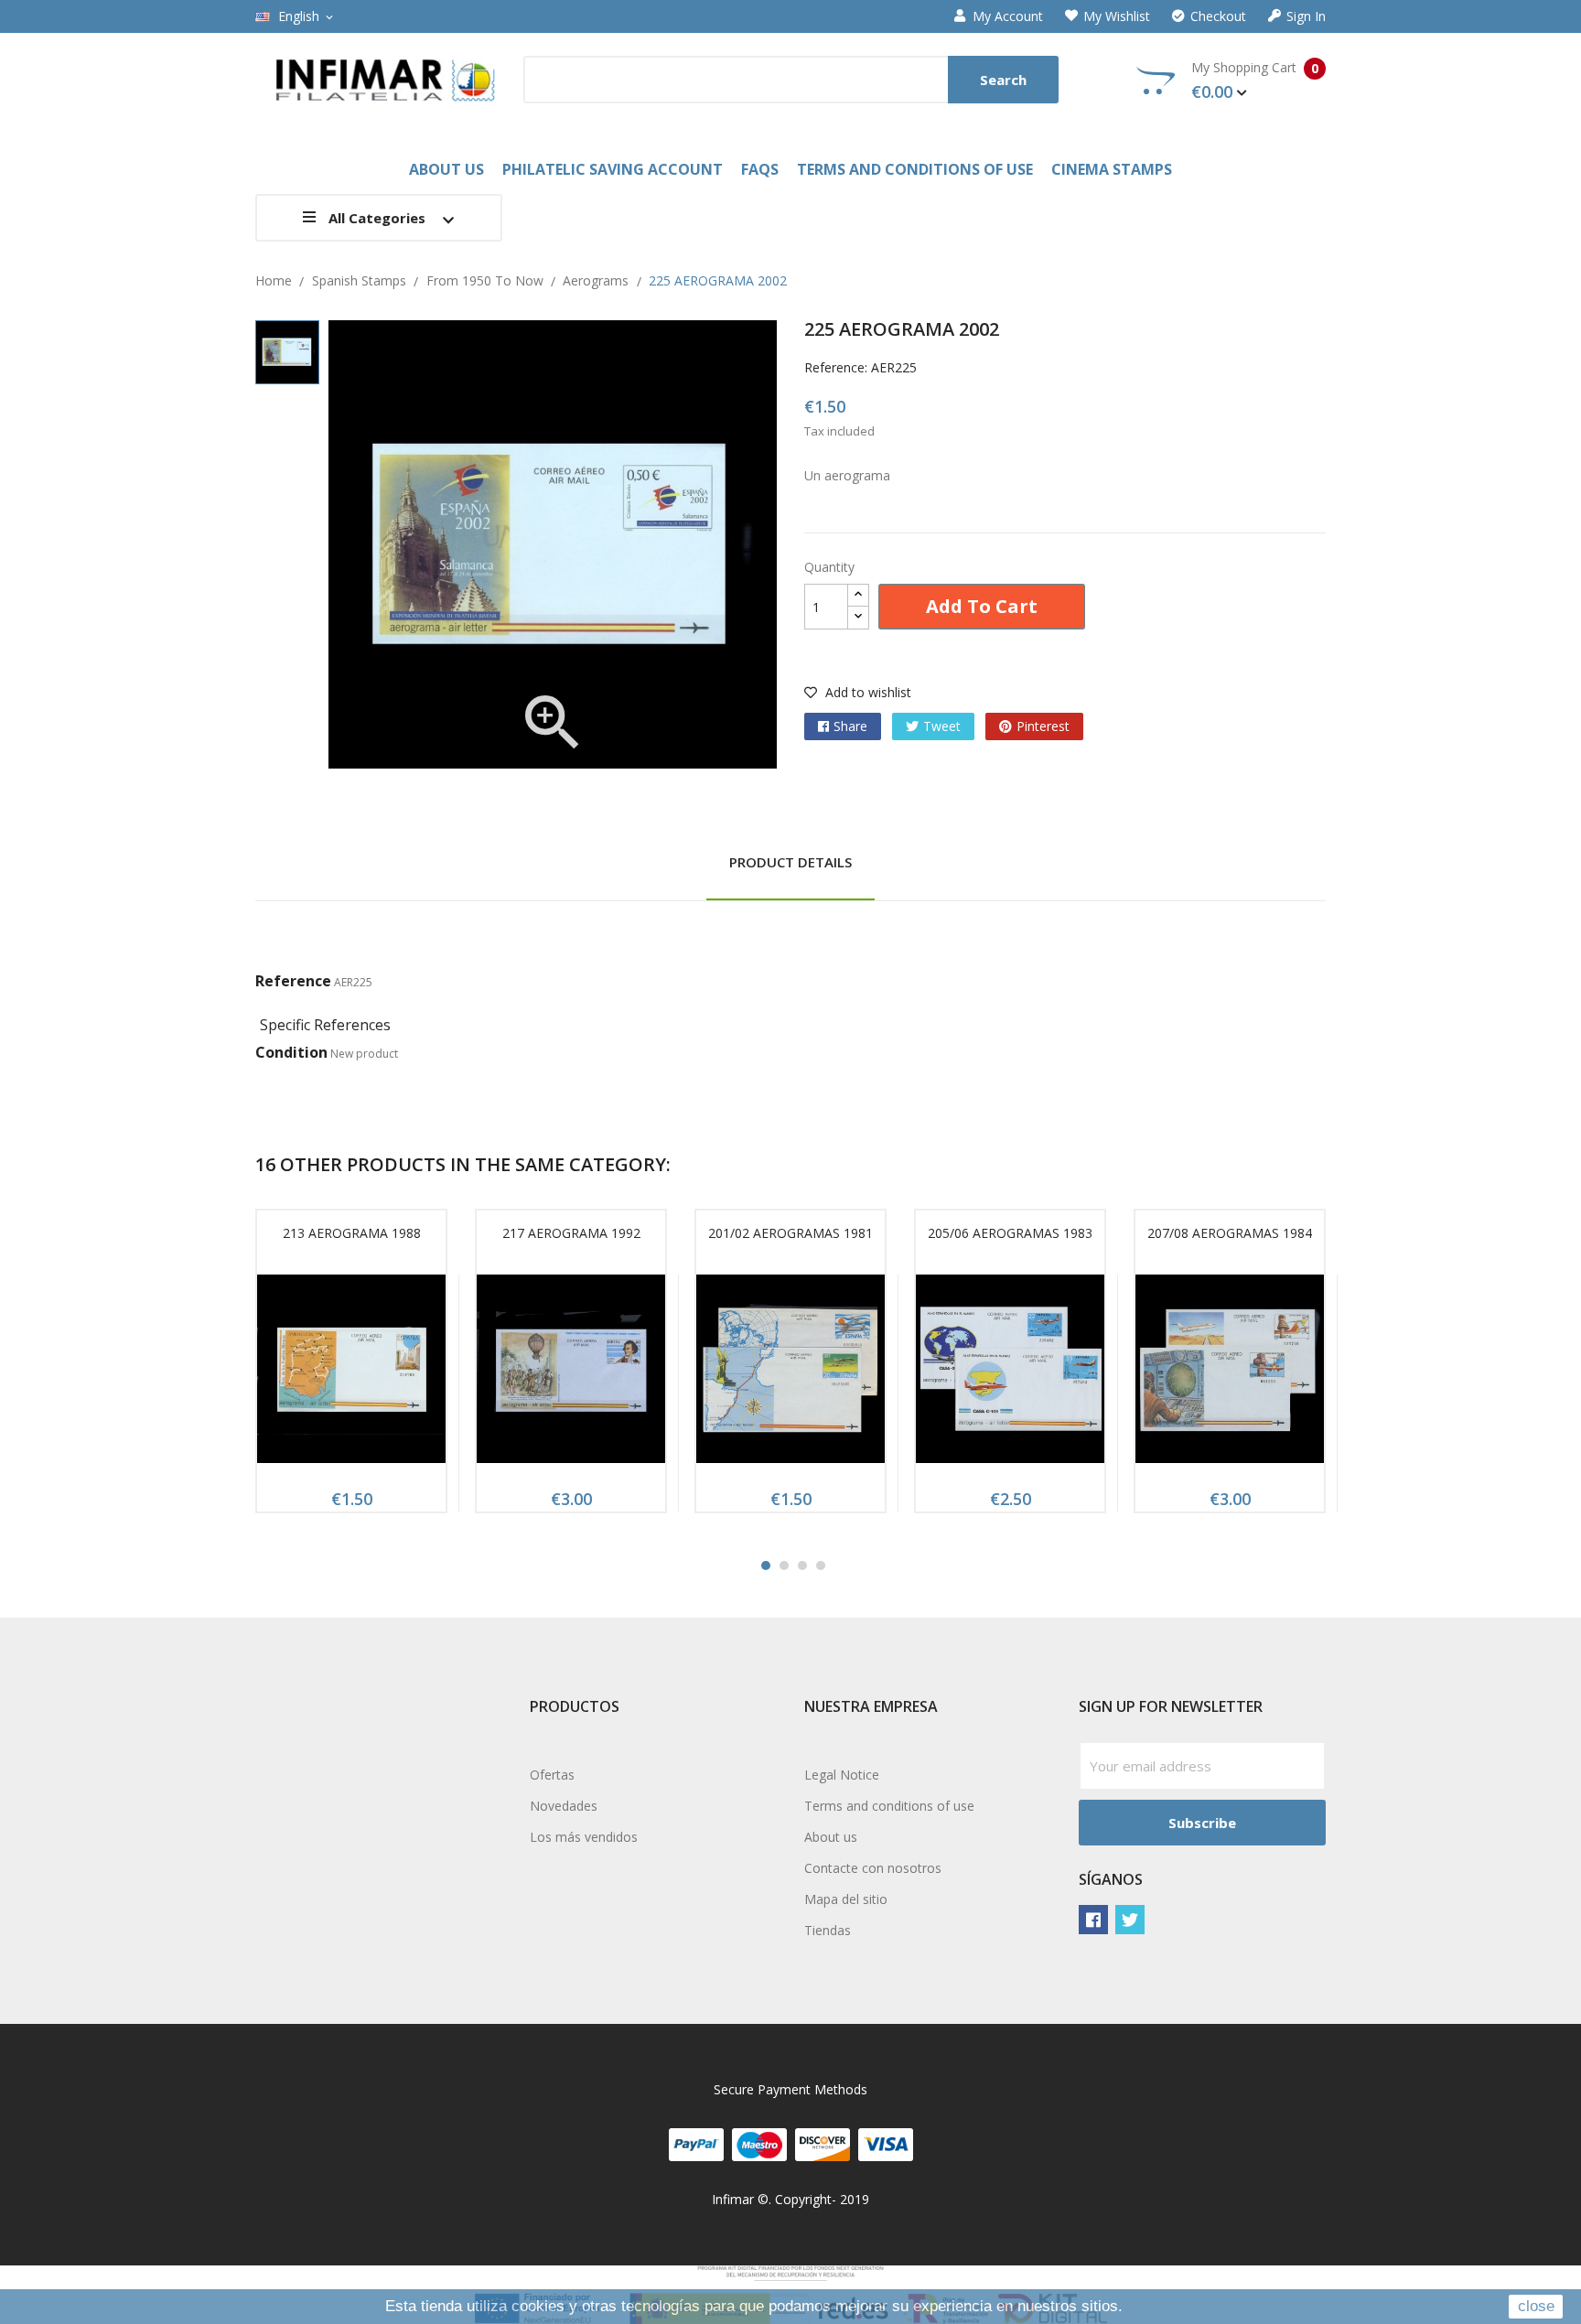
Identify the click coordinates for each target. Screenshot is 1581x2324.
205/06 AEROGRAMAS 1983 (1010, 1233)
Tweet (942, 726)
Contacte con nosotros (873, 1868)
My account (1008, 16)
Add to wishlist (866, 692)
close (1536, 2306)
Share (850, 726)
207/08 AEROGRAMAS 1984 (1230, 1233)
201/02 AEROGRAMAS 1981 (790, 1233)
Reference (293, 981)
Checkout (1218, 16)
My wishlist (1117, 16)
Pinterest (1043, 726)
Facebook (1093, 1920)
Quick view (351, 1374)
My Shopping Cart (1255, 81)
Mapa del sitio (846, 1899)
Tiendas (828, 1930)
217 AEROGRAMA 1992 (571, 1233)
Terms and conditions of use (889, 1806)
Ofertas (552, 1775)
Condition (291, 1052)
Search (1003, 80)
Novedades (564, 1806)
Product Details (790, 862)
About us (831, 1837)
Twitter (1130, 1920)
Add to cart (982, 606)
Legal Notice (842, 1775)
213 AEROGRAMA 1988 (352, 1233)
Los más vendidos (584, 1837)
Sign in (1306, 16)
